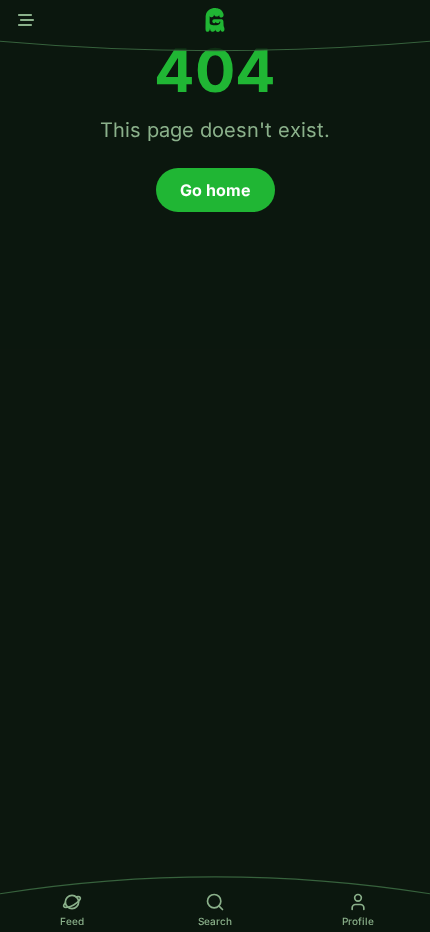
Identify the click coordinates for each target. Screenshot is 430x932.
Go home (215, 190)
